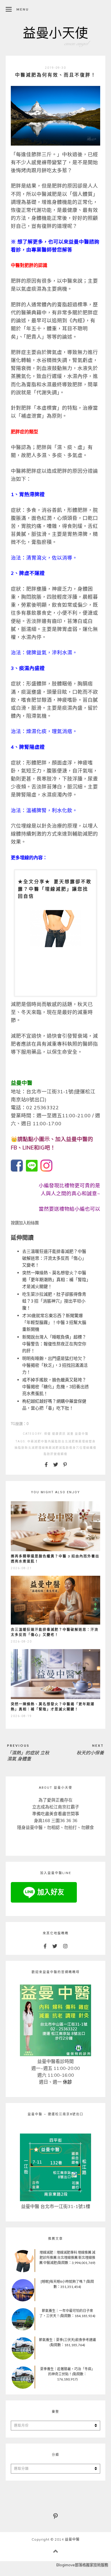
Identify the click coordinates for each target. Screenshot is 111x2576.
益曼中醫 (82, 1434)
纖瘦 (93, 1448)
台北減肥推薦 (72, 1441)
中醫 (44, 1441)
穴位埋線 (83, 1448)
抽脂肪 (20, 1448)
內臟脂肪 (55, 1441)
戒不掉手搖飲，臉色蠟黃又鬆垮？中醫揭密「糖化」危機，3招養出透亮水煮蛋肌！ (55, 1386)
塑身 (92, 1441)
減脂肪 (64, 1448)
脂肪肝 (49, 1454)
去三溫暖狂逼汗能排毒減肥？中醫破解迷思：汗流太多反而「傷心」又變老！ (54, 1258)
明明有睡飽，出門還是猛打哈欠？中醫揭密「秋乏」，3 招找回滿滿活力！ (55, 1365)
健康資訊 (59, 1434)
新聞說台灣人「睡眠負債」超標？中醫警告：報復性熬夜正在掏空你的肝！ (54, 1344)
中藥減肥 (34, 1441)
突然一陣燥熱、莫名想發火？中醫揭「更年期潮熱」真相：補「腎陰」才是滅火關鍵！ (55, 1279)
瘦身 (73, 1448)
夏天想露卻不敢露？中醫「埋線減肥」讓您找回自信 (55, 889)
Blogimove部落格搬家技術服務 (82, 2565)
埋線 (85, 1441)
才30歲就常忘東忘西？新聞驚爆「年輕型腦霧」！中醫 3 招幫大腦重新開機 (54, 1322)
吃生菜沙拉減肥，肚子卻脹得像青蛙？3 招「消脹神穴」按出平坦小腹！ (54, 1301)
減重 (70, 1434)
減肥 (55, 1448)
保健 (48, 1434)
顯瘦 (64, 1454)
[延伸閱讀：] (17, 1170)
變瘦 (57, 1454)
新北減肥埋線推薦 (38, 1448)
